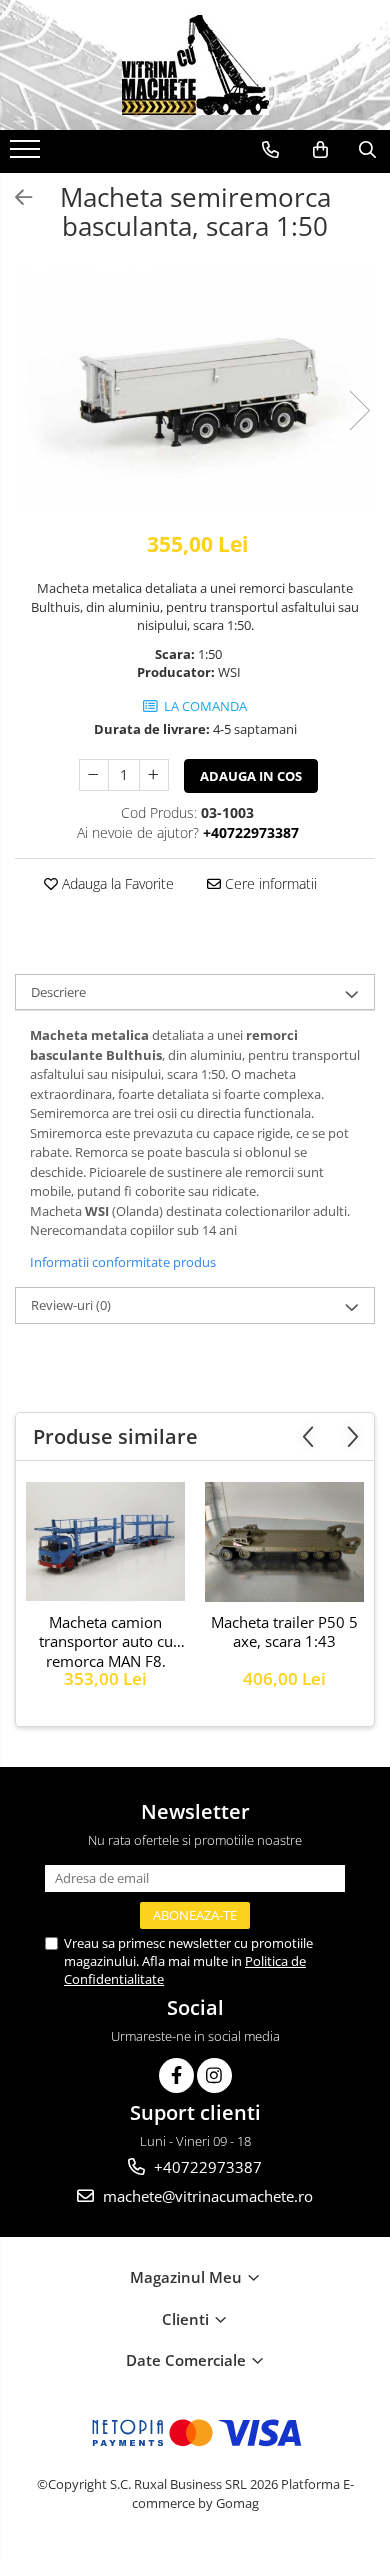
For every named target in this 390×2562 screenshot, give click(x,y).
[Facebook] (176, 2075)
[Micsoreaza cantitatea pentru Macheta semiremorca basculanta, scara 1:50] (94, 775)
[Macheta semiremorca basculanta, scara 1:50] (195, 389)
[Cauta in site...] (367, 150)
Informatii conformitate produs (123, 1262)
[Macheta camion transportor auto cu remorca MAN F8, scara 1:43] (105, 1541)
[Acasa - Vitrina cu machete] (195, 65)
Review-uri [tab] (71, 1305)
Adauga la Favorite (116, 883)
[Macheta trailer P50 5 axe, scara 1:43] (284, 1541)
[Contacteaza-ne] (270, 150)
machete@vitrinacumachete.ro (206, 2196)
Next (359, 410)
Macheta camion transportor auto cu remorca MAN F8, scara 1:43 (106, 1640)
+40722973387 (206, 2167)
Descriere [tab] (58, 992)
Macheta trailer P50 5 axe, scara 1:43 (284, 1632)
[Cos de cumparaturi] (320, 150)
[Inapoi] (15, 197)
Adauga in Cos (251, 776)
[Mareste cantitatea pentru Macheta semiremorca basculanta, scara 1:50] (154, 775)
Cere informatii (269, 883)
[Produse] (27, 155)
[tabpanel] (195, 389)
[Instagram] (214, 2075)
